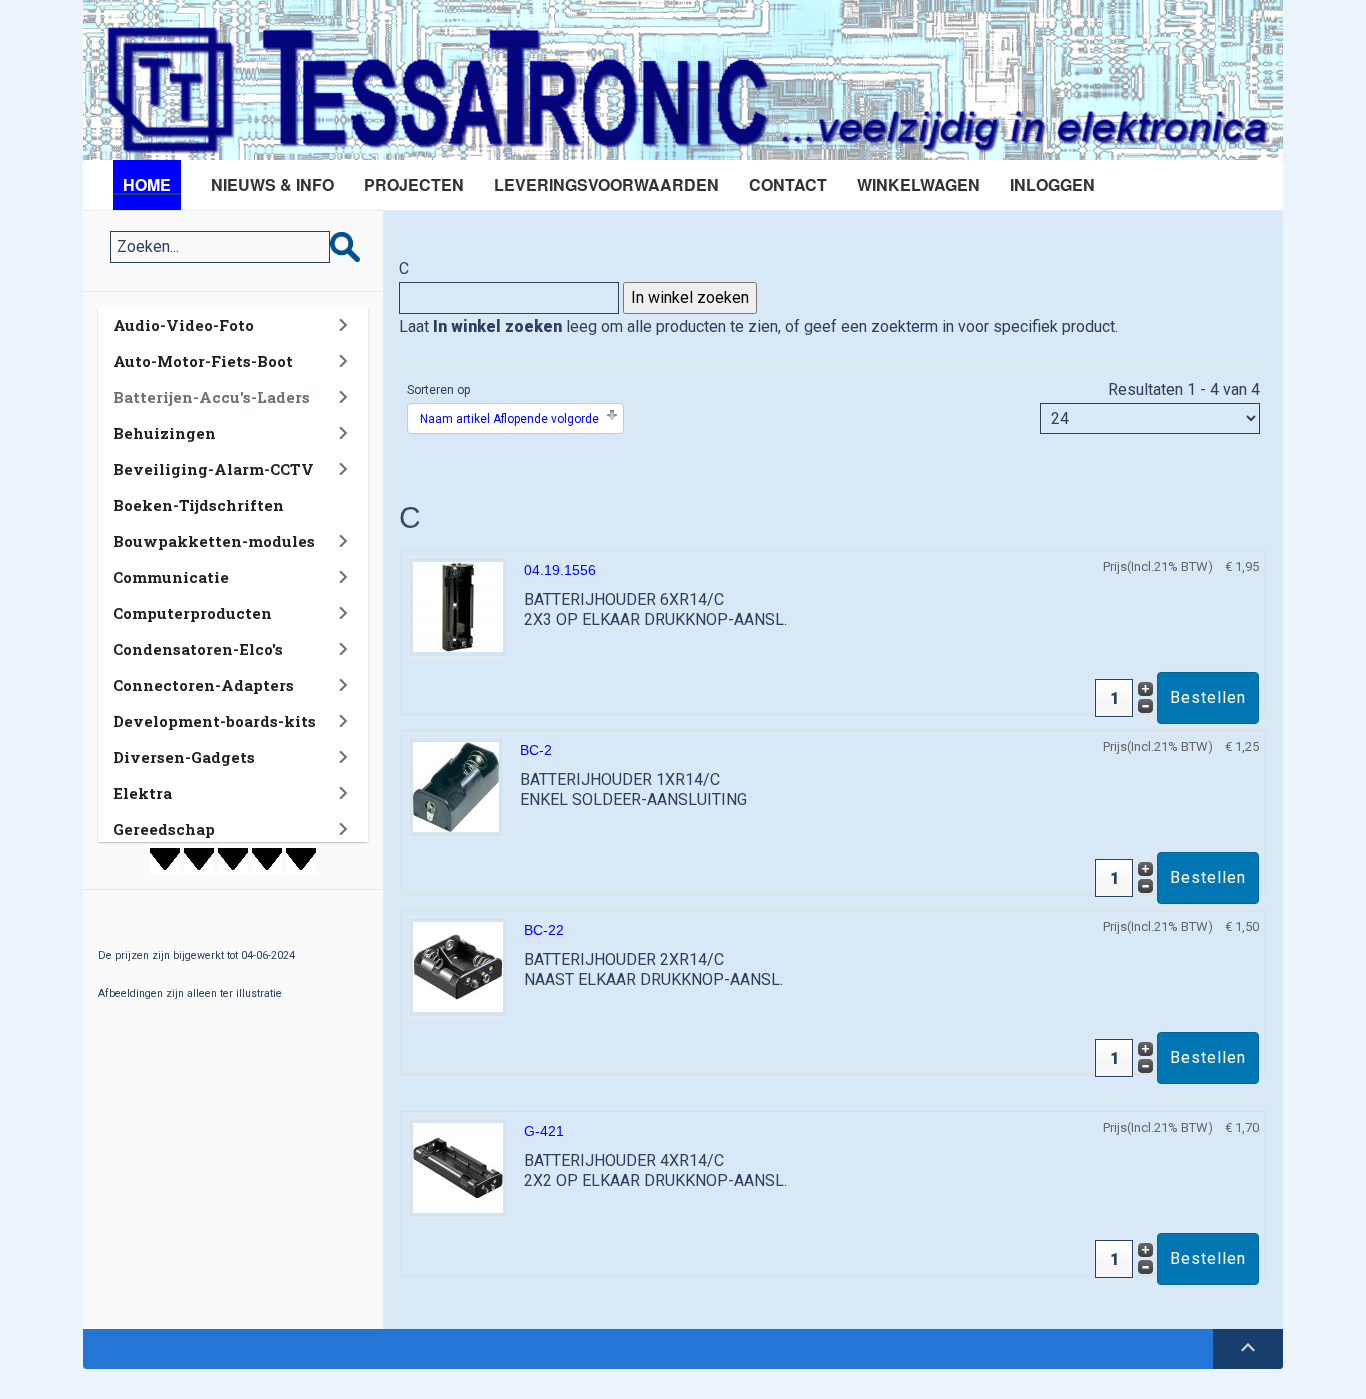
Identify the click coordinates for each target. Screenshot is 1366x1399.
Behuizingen (164, 433)
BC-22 (544, 930)
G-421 (544, 1131)
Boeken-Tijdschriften (198, 505)
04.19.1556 (560, 570)
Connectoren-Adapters (203, 685)
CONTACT (788, 184)
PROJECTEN (414, 184)
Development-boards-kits (214, 721)
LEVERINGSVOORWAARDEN (606, 184)
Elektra (142, 793)
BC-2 (536, 750)
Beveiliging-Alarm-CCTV (213, 469)
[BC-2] (456, 785)
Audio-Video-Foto (183, 325)
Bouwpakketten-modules (214, 541)
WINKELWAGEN (918, 184)
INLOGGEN (1052, 184)
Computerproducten (192, 613)
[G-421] (458, 1166)
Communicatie (171, 577)
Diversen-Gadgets (184, 757)
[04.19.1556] (458, 605)
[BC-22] (458, 965)
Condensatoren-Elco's (198, 649)
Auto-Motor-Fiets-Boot (203, 361)
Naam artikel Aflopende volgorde (509, 419)
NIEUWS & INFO (272, 184)
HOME (147, 184)
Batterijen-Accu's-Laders (211, 397)
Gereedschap (164, 829)
